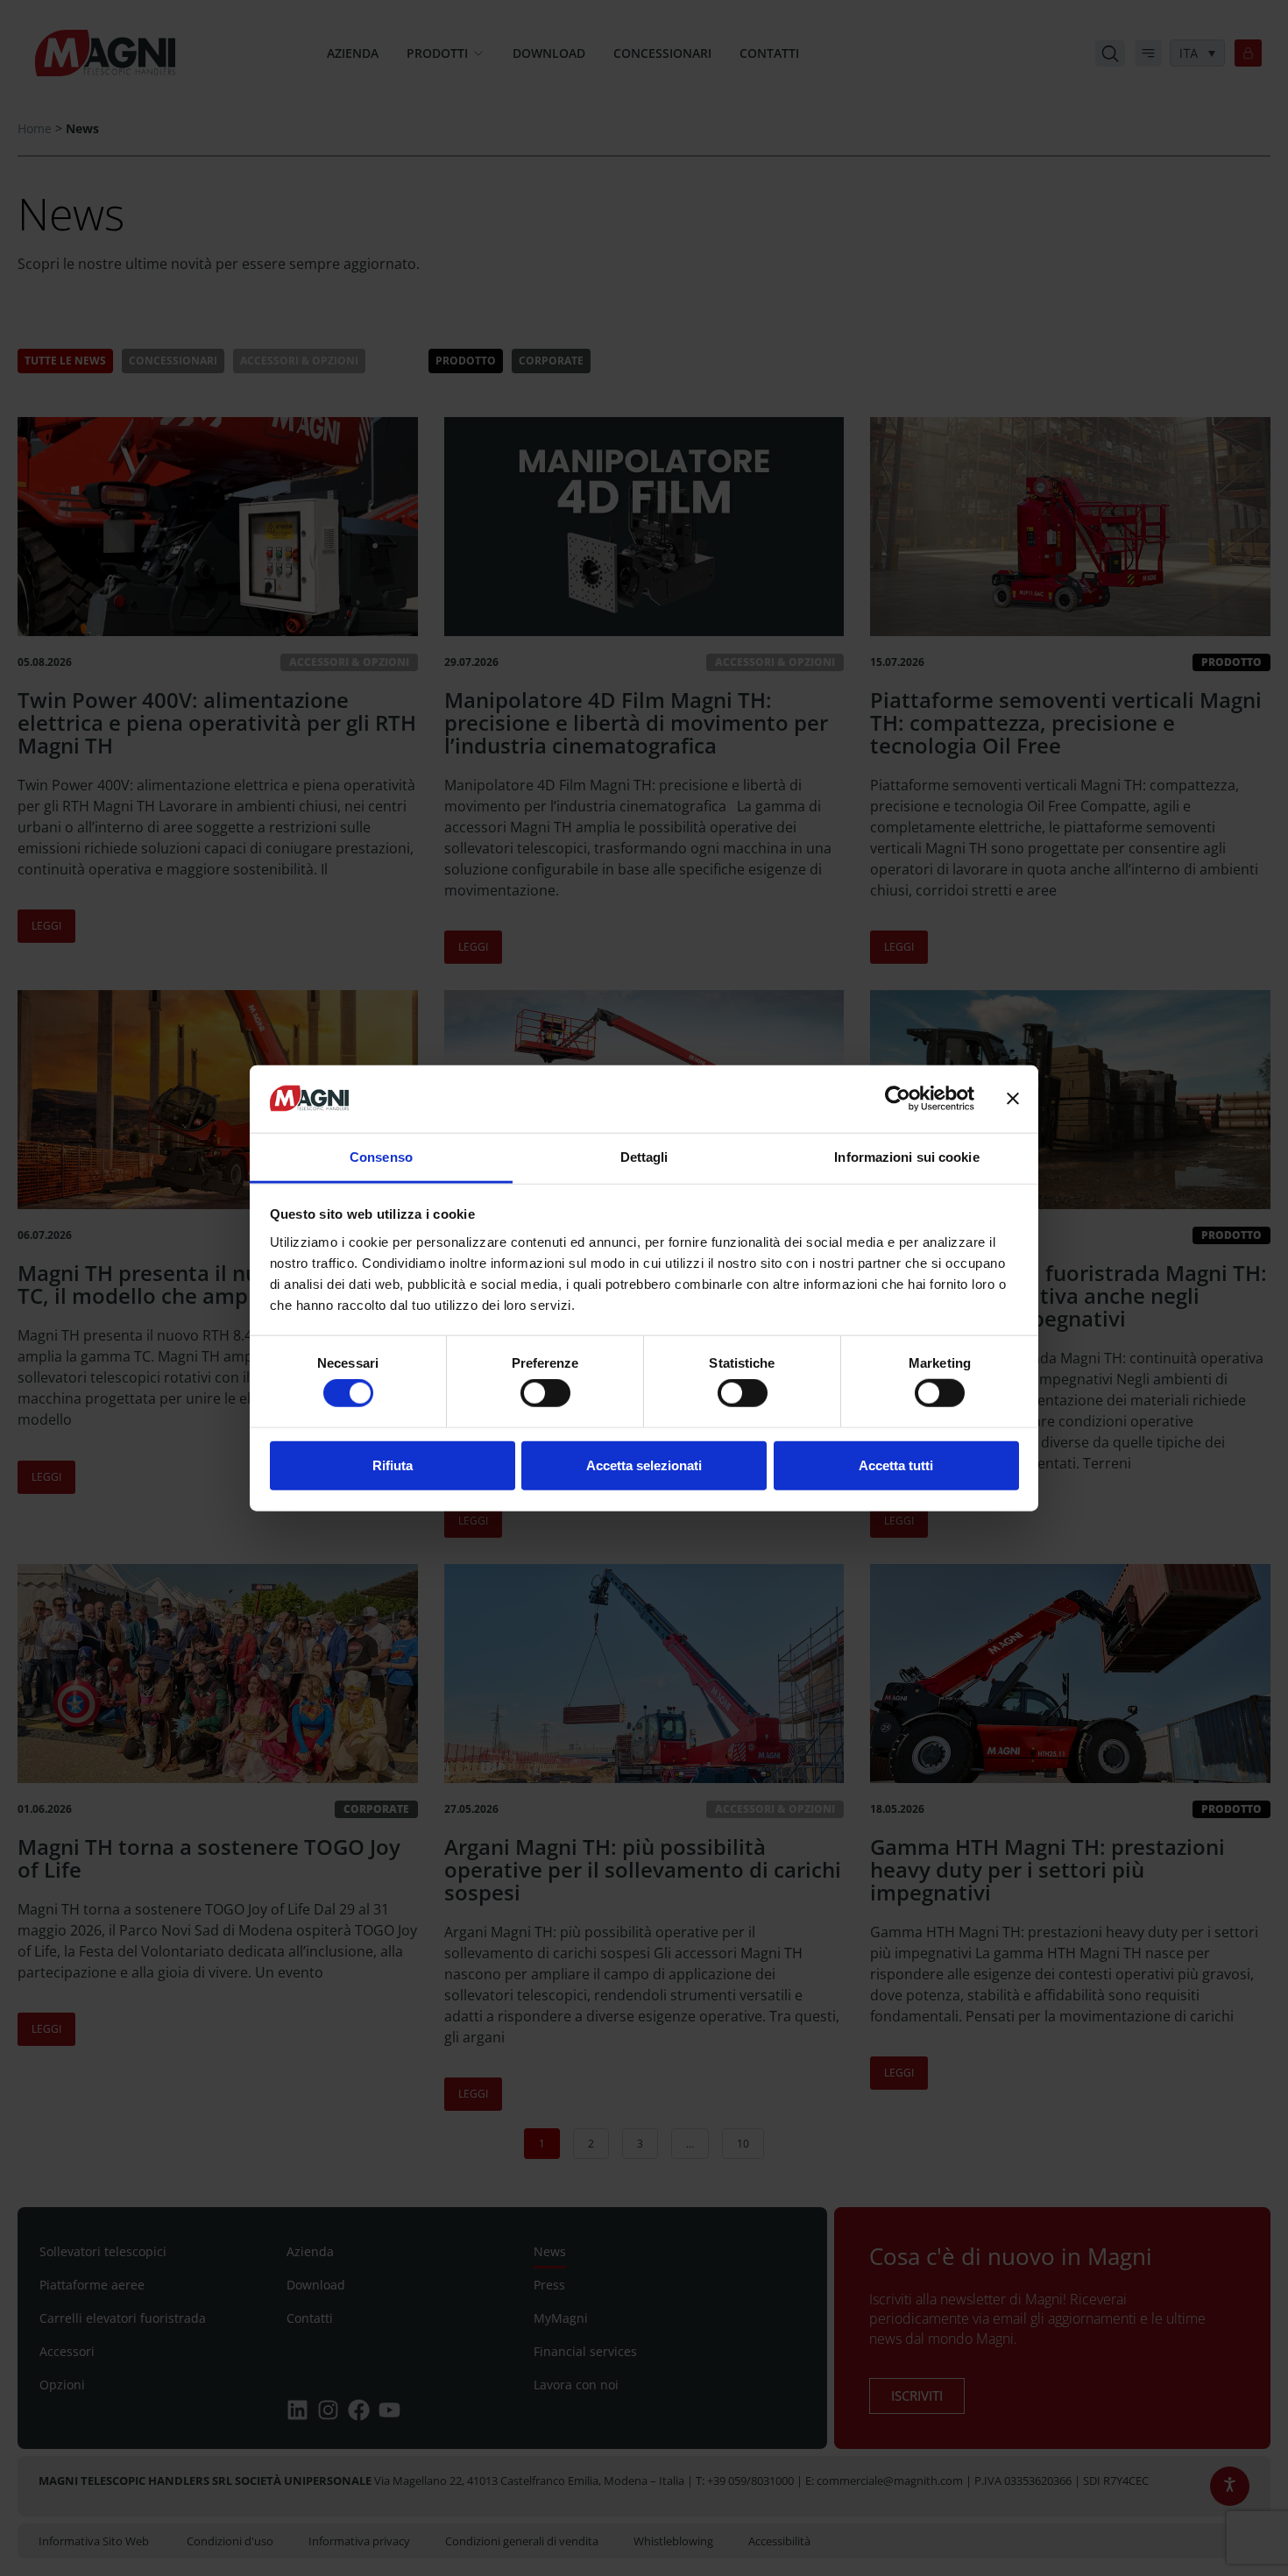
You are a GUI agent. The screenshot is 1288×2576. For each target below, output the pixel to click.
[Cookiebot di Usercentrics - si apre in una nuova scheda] (898, 1099)
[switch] (545, 1393)
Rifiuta (393, 1465)
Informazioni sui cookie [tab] (906, 1157)
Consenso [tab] (381, 1157)
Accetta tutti (896, 1465)
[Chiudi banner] (1013, 1099)
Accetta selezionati (644, 1465)
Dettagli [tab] (644, 1157)
